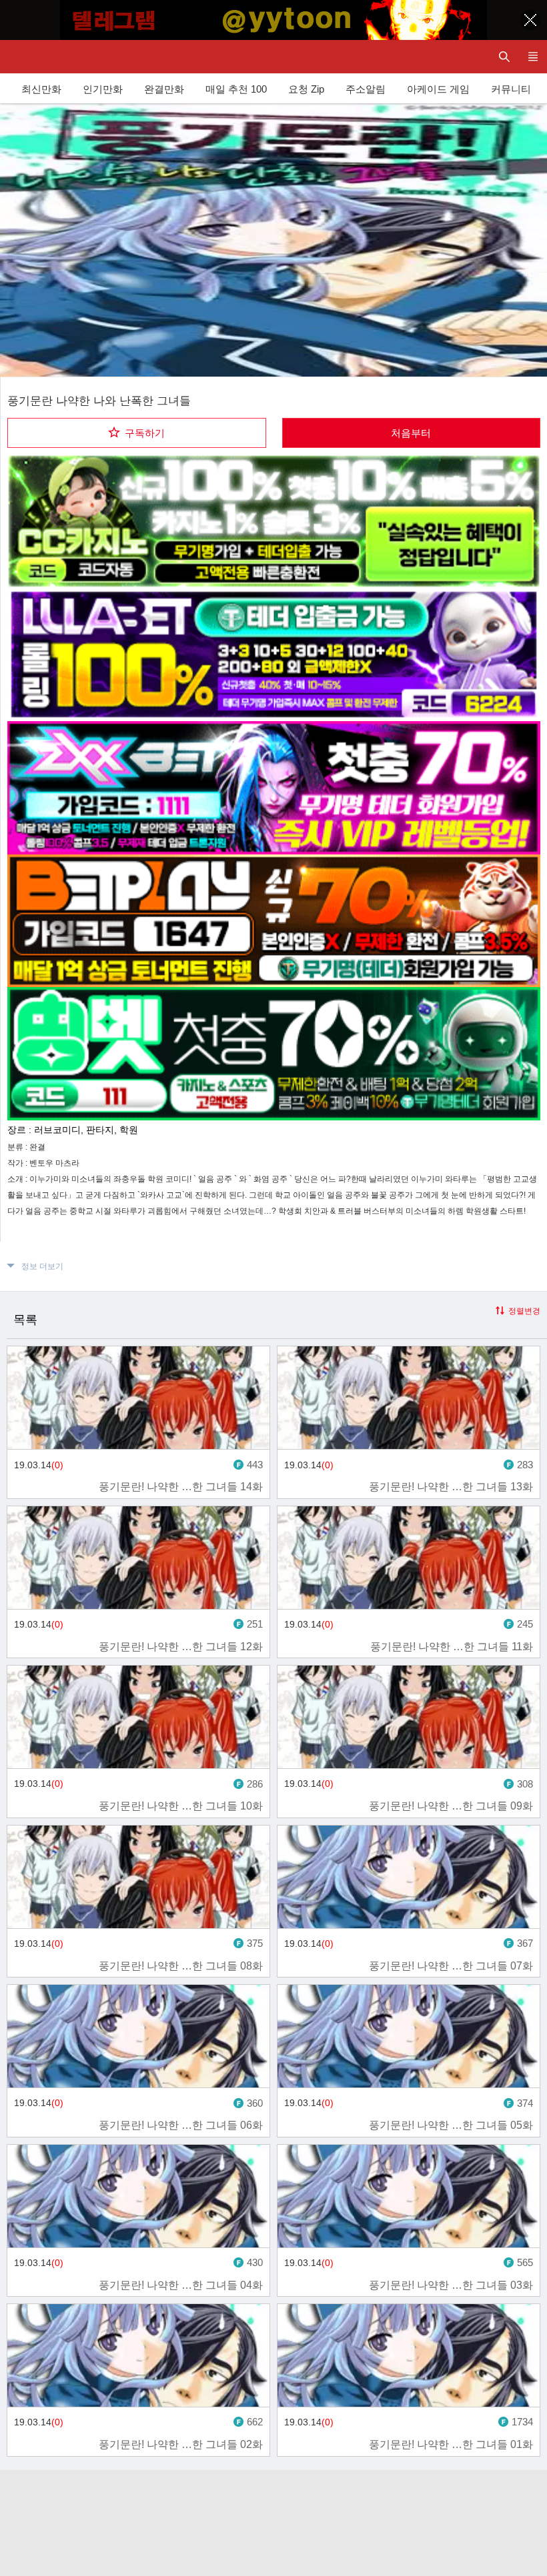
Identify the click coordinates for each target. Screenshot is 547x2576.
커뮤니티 (511, 89)
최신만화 (41, 89)
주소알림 (366, 89)
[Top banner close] (530, 20)
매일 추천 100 (236, 89)
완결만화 (164, 89)
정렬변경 (524, 1311)
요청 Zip (306, 89)
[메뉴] (533, 57)
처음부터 (411, 433)
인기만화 (103, 89)
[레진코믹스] (23, 57)
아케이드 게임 (438, 89)
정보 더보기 (42, 1266)
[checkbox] (137, 433)
